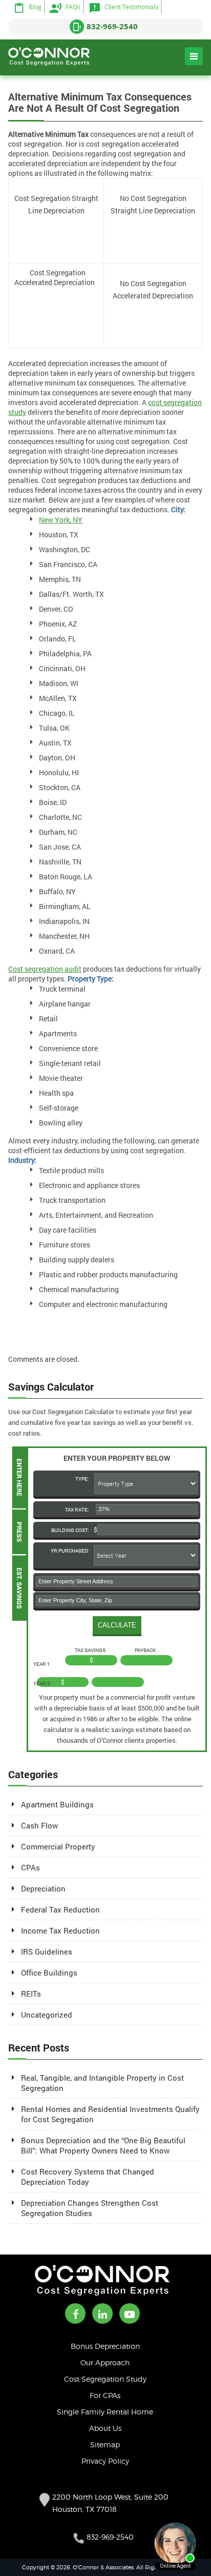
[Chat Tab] (105, 1288)
